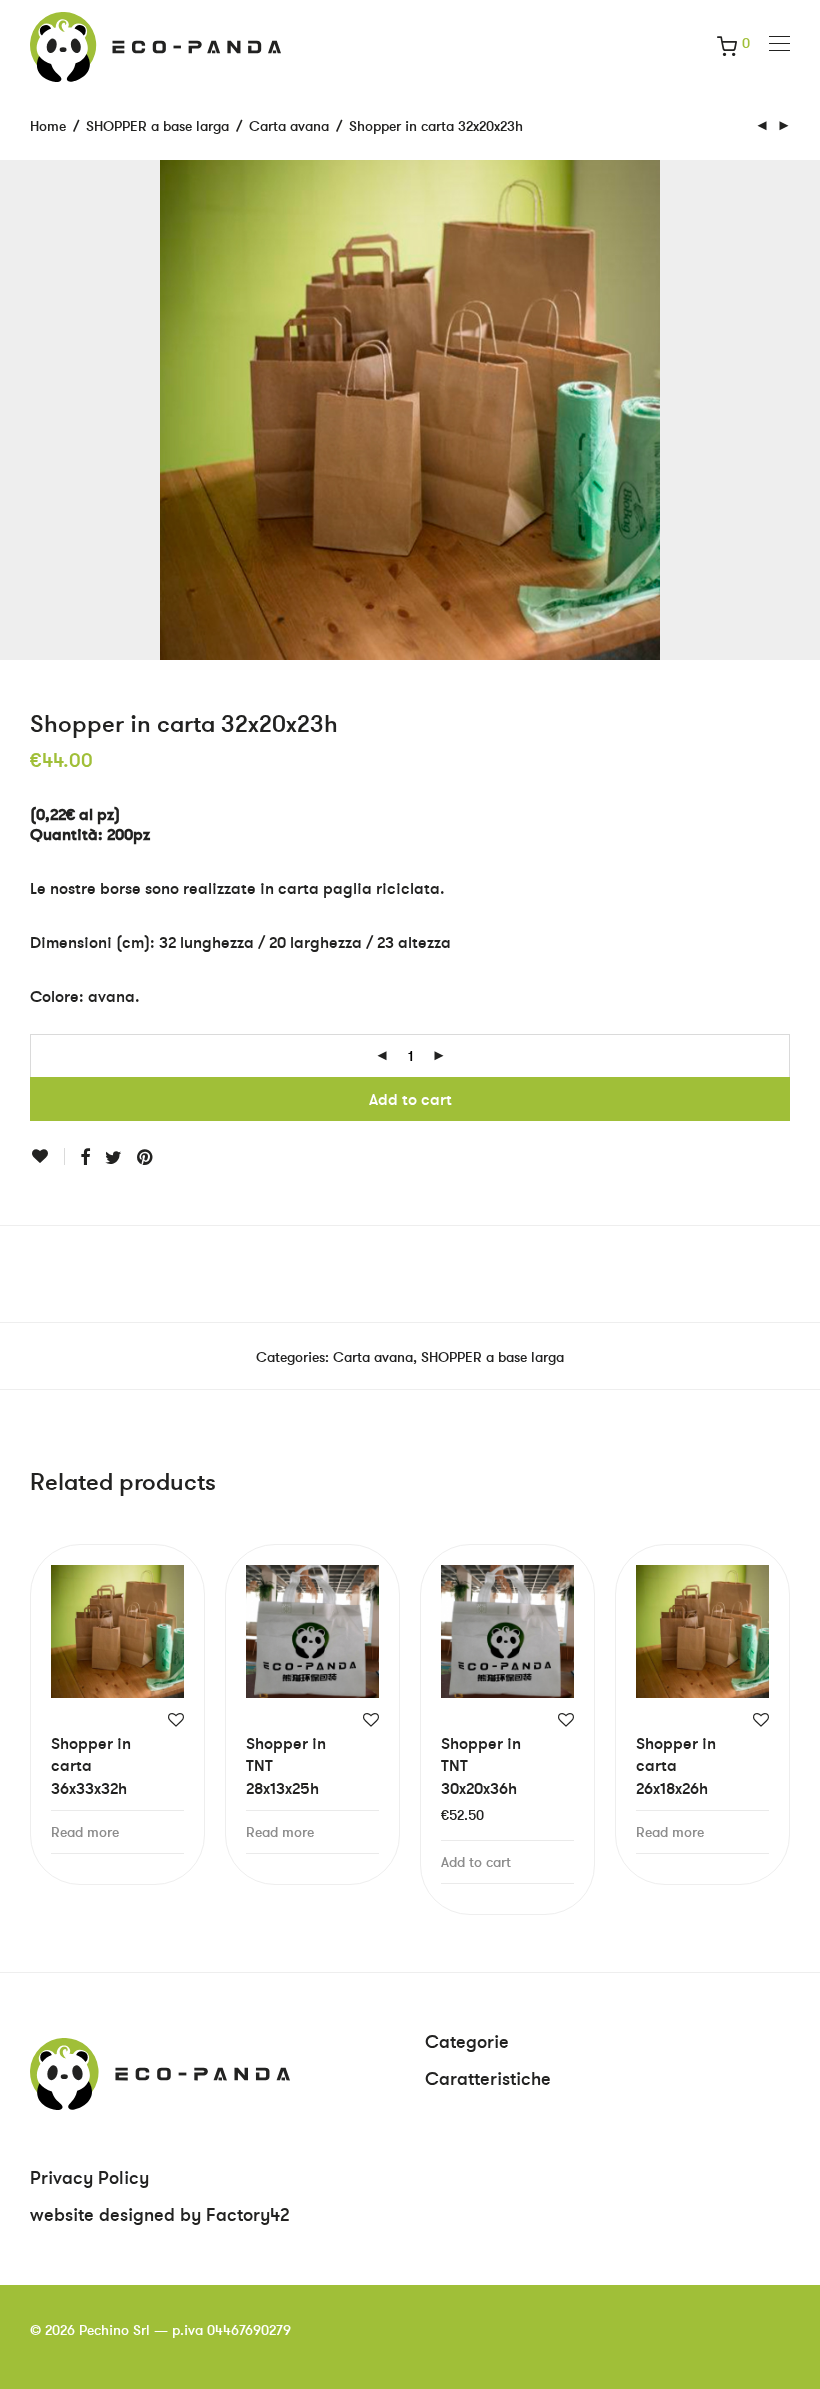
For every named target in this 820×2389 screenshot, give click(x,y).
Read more (85, 1832)
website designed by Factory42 (159, 2214)
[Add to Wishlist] (47, 1156)
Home (48, 126)
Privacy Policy (89, 2177)
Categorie (467, 2041)
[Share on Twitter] (113, 1158)
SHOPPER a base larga (157, 126)
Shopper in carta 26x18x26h (676, 1765)
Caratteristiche (488, 2078)
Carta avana (289, 126)
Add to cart (410, 1099)
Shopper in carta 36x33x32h (91, 1765)
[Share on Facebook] (85, 1158)
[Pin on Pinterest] (146, 1158)
